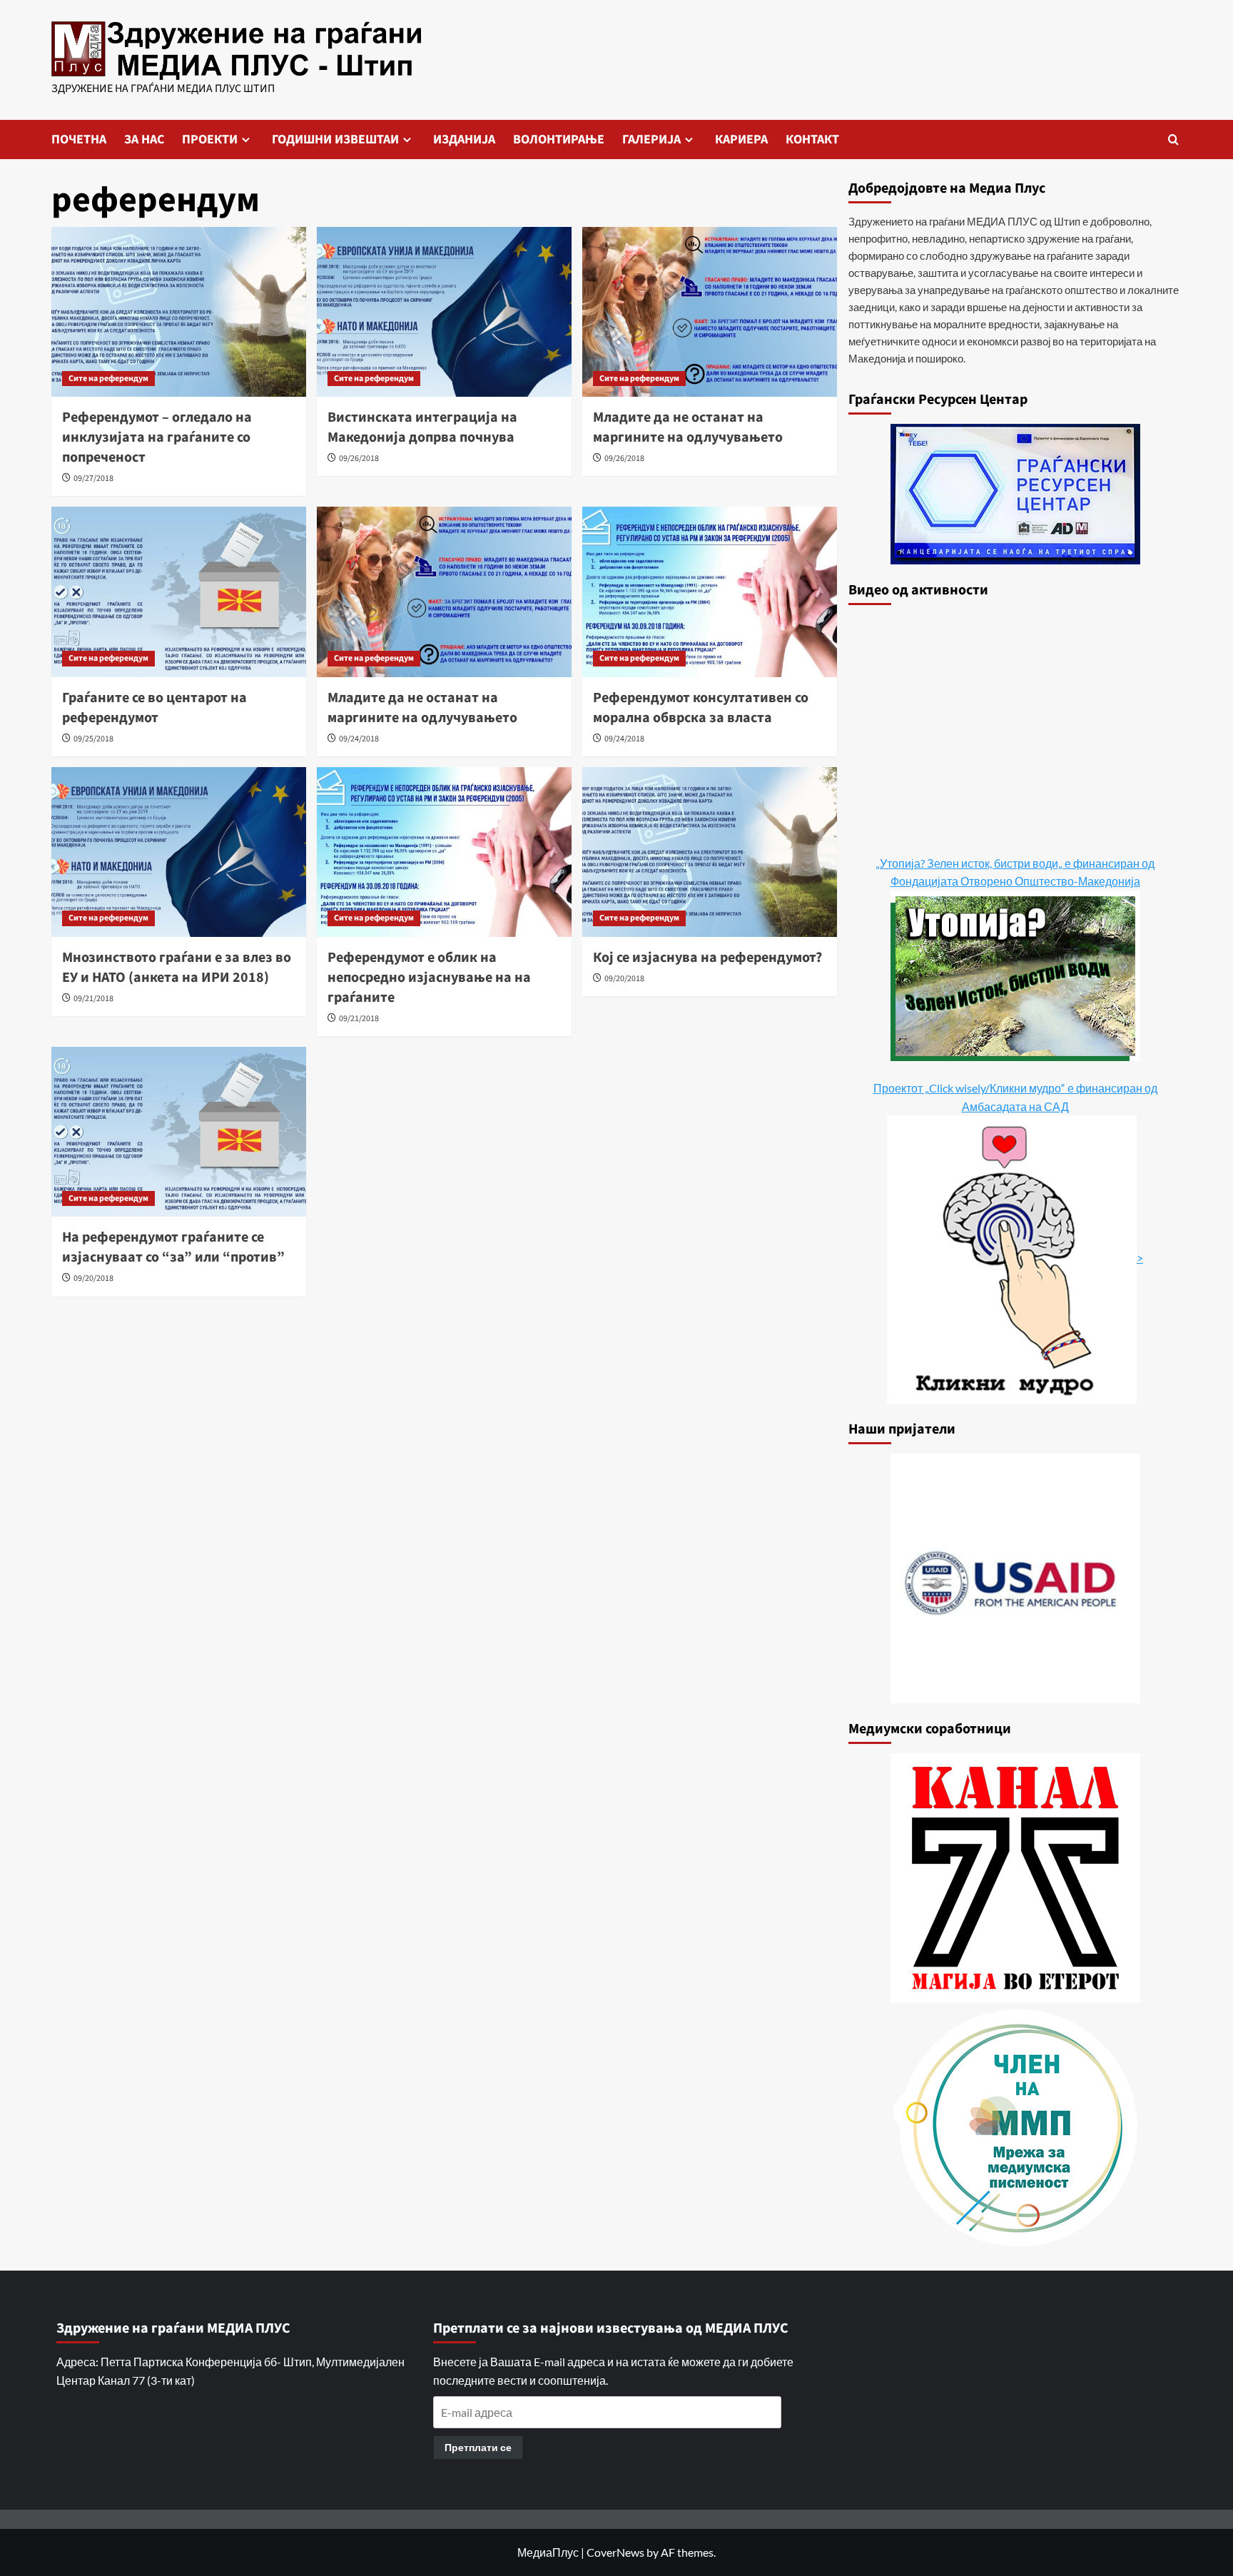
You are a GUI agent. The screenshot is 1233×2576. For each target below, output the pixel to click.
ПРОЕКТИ (210, 140)
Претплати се (478, 2447)
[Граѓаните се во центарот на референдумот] (179, 592)
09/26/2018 (359, 458)
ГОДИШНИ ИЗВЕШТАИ (335, 140)
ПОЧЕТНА (79, 140)
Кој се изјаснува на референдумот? (707, 958)
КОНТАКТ (812, 140)
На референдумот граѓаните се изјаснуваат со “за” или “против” (173, 1247)
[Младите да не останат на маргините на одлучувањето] (710, 312)
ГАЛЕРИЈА (651, 140)
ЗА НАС (144, 140)
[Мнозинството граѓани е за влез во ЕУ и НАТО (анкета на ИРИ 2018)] (179, 852)
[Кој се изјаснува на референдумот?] (710, 852)
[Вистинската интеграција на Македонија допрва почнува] (444, 312)
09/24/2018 (359, 739)
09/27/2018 (93, 478)
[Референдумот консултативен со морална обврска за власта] (710, 592)
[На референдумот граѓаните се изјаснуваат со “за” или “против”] (179, 1132)
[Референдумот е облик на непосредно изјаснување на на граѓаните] (444, 852)
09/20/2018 (624, 979)
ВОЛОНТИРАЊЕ (559, 140)
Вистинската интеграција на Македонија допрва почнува (422, 427)
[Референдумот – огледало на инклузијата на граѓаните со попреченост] (179, 312)
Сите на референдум (108, 379)
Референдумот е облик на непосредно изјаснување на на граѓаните (429, 978)
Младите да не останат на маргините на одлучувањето (688, 427)
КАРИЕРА (741, 140)
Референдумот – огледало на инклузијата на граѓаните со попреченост (157, 437)
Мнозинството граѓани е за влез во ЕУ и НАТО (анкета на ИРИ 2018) (177, 968)
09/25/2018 (93, 739)
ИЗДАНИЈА (464, 140)
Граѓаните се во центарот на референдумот (154, 708)
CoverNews (615, 2552)
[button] (1173, 140)
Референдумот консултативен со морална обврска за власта (701, 708)
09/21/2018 (93, 999)
